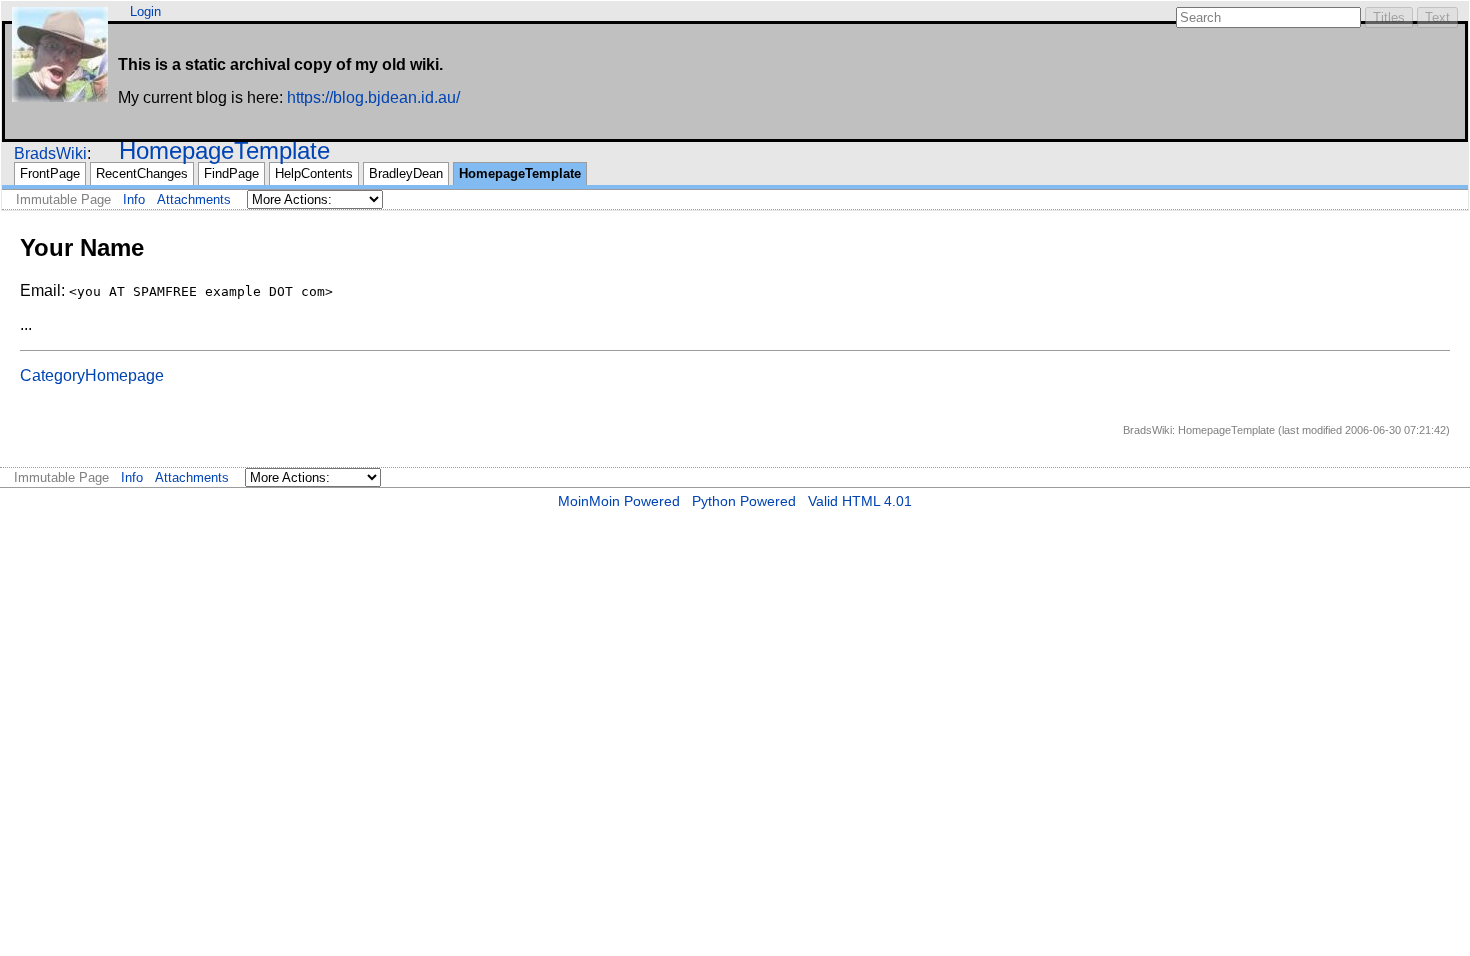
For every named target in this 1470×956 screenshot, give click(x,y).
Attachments (194, 199)
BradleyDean (406, 173)
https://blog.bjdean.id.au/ (373, 97)
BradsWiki (50, 153)
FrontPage (50, 173)
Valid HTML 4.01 (860, 501)
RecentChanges (142, 173)
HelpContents (314, 173)
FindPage (231, 173)
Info (134, 199)
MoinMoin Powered (619, 501)
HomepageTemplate (224, 150)
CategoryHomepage (92, 375)
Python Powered (744, 501)
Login (145, 11)
